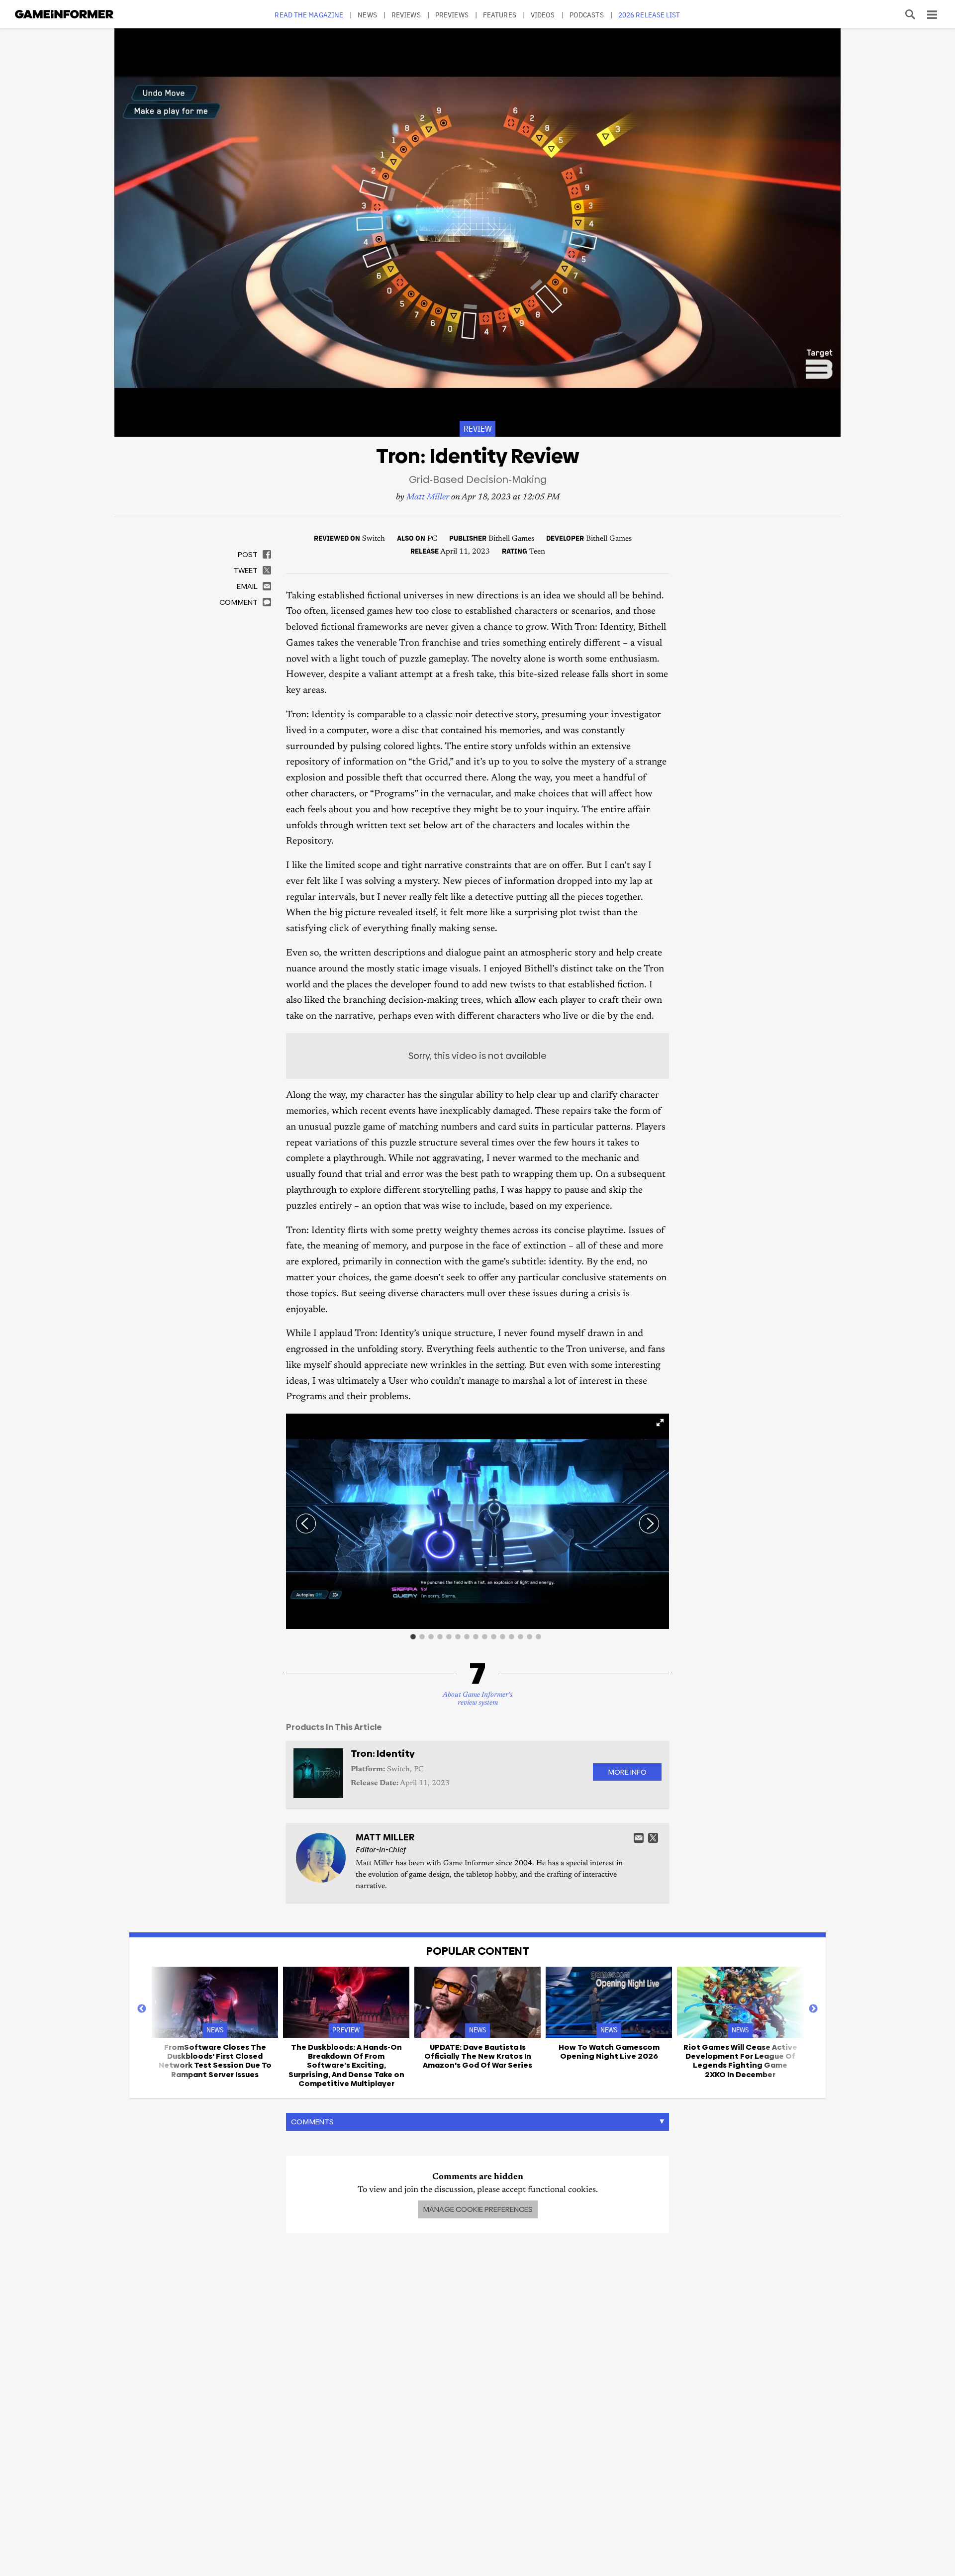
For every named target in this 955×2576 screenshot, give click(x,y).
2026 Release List (649, 15)
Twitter (653, 1838)
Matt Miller (428, 498)
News (367, 15)
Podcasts (587, 15)
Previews (452, 15)
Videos (543, 15)
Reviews (406, 15)
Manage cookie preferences (478, 2209)
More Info (627, 1772)
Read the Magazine (309, 15)
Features (500, 15)
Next (813, 2009)
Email (639, 1838)
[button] (660, 1423)
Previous (142, 2009)
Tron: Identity (383, 1754)
